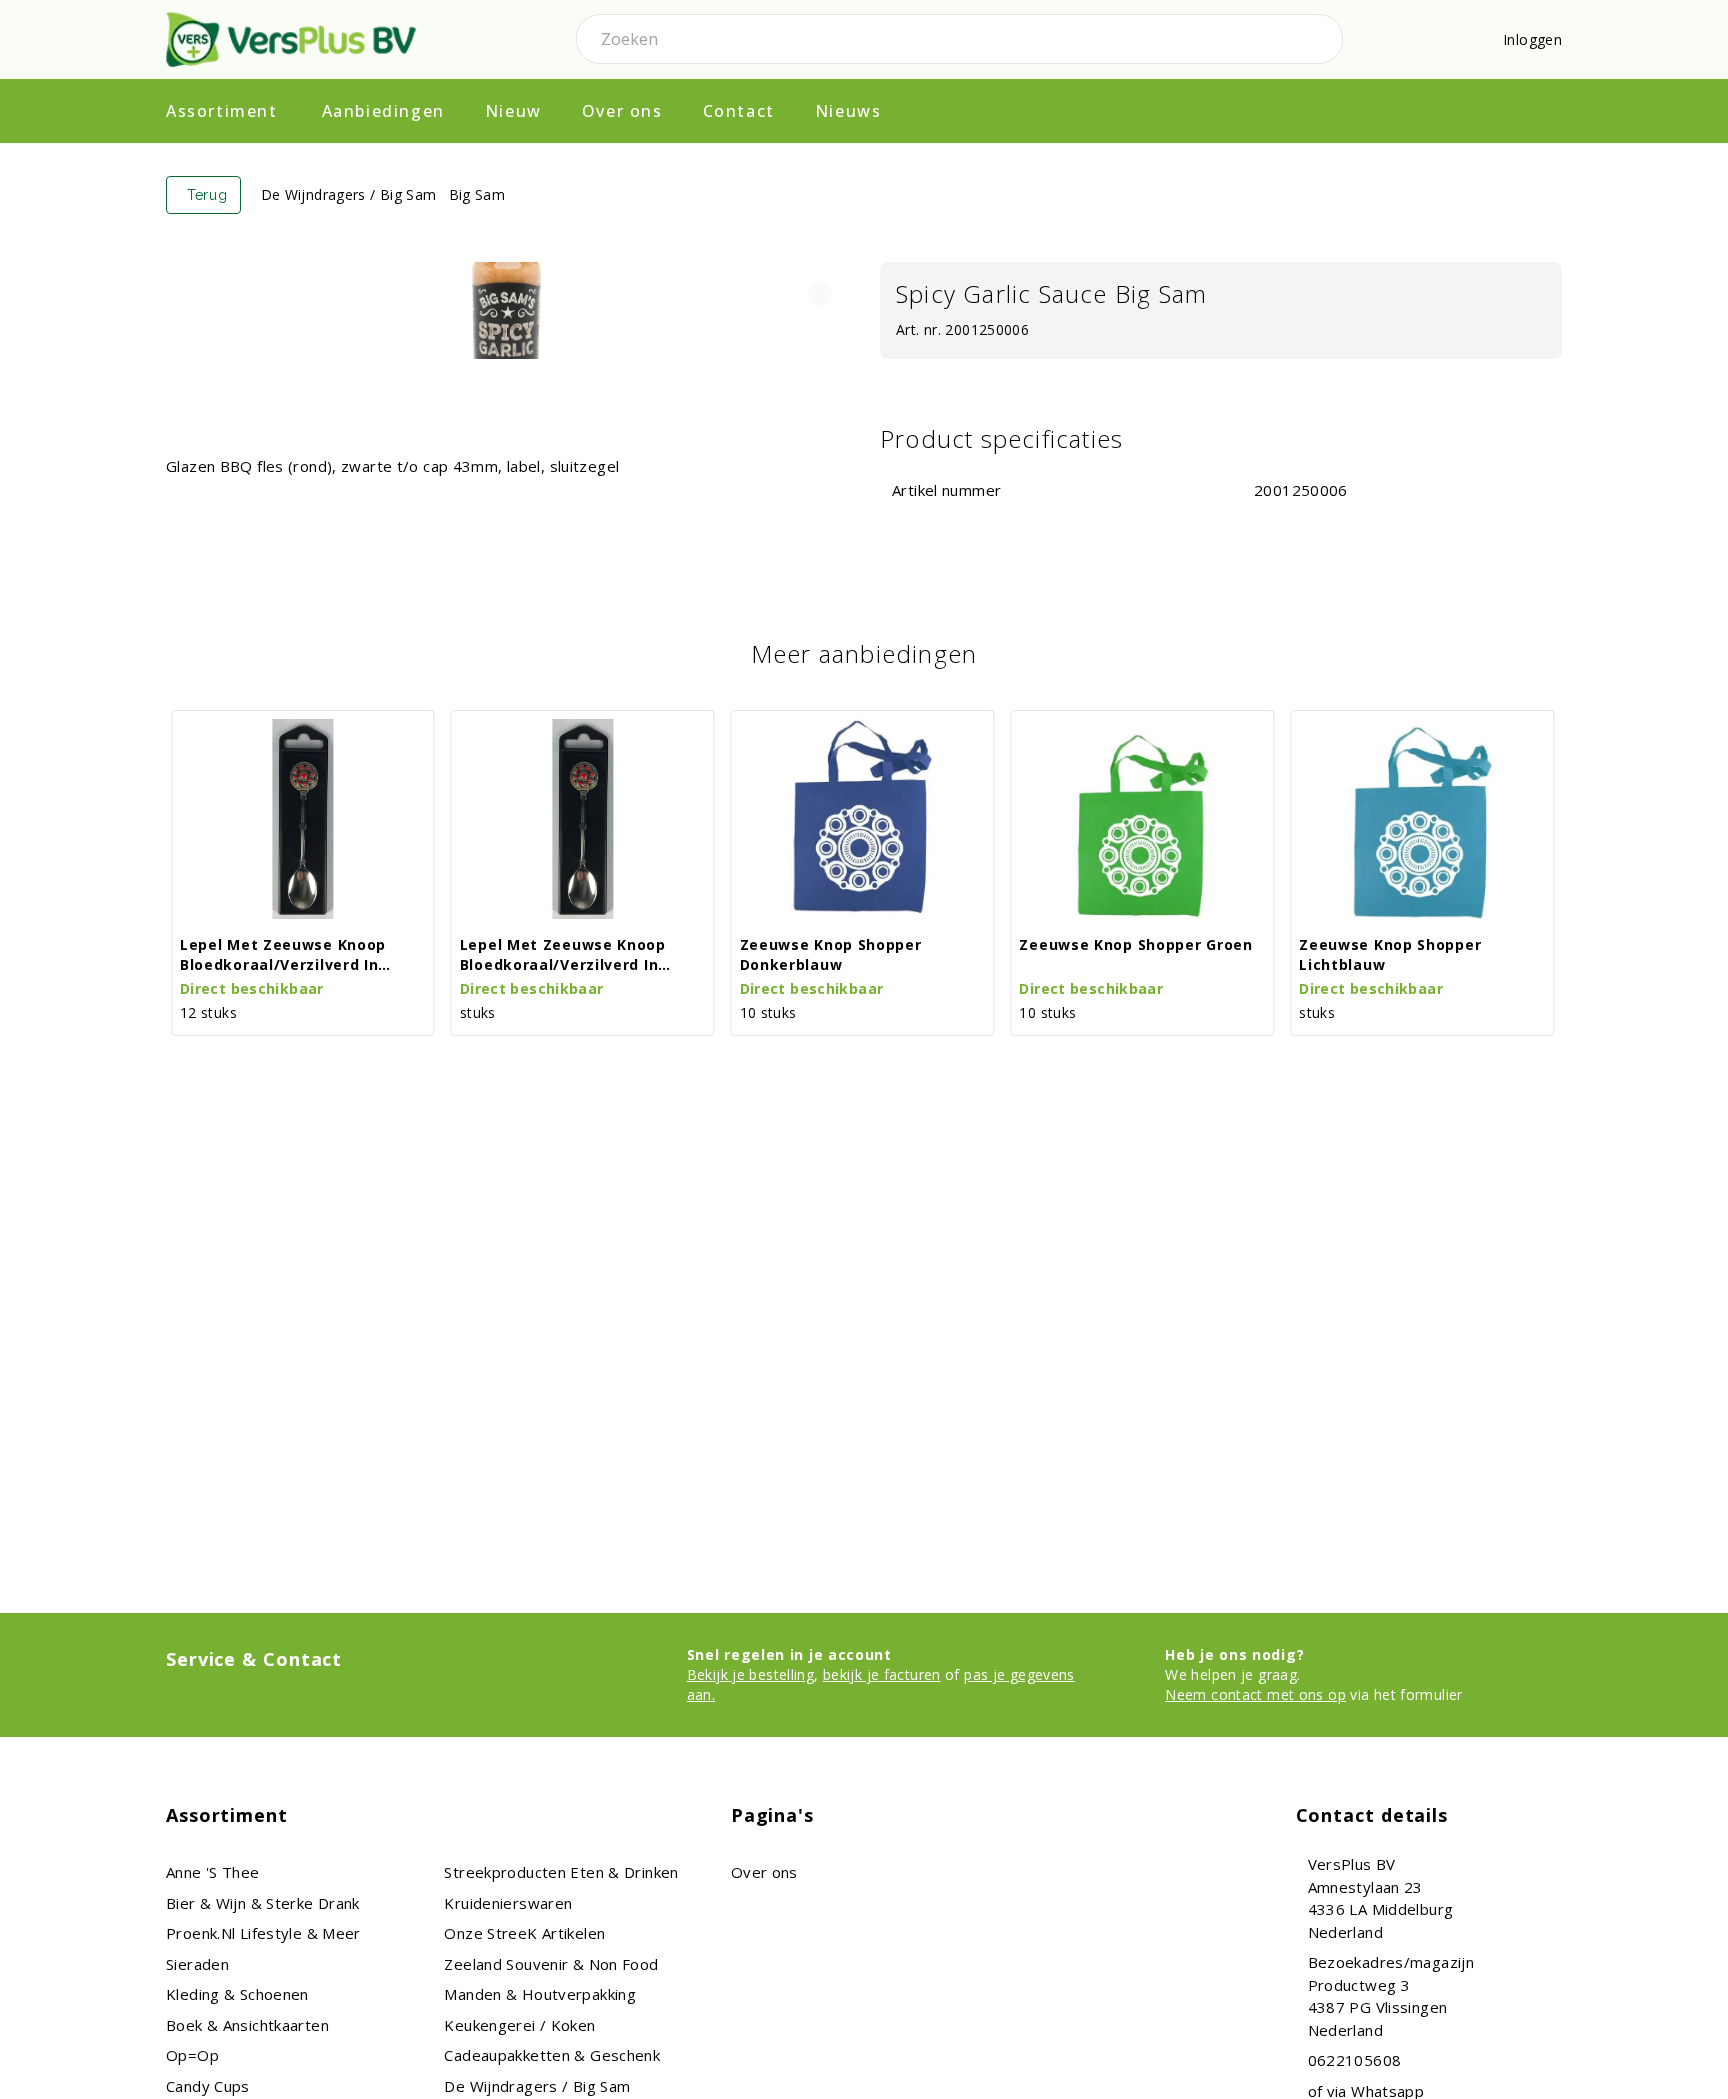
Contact (739, 111)
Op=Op (192, 2055)
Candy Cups (208, 2086)
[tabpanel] (507, 311)
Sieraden (197, 1964)
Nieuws (848, 111)
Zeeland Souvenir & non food (551, 1964)
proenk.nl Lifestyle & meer (263, 1933)
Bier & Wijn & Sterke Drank (263, 1903)
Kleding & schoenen (237, 1994)
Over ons (622, 111)
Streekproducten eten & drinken (561, 1872)
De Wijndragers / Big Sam (349, 194)
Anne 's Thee (213, 1872)
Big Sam (477, 194)
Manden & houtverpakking (540, 1994)
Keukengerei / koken (519, 2025)
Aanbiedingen (383, 111)
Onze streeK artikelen (524, 1933)
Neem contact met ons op (1255, 1694)
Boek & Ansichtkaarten (247, 2025)
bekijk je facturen (882, 1674)
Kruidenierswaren (508, 1903)
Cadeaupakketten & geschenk (552, 2055)
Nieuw (513, 111)
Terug (207, 195)
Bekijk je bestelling (751, 1674)
